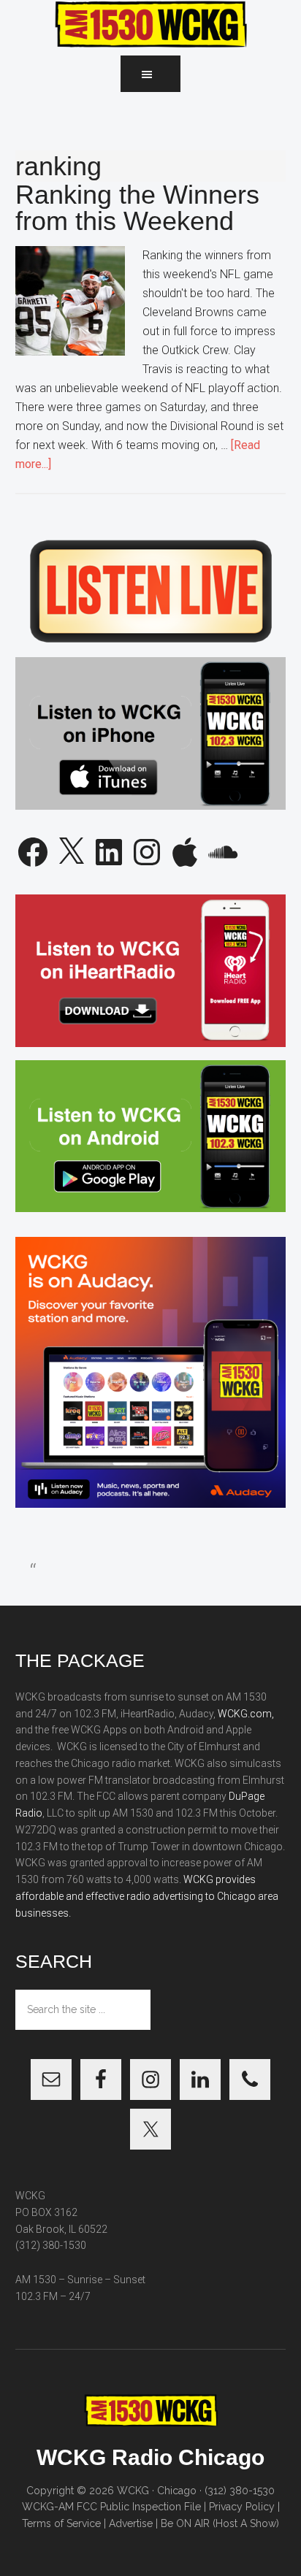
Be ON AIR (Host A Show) (220, 2523)
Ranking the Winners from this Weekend (137, 208)
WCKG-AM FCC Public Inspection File (111, 2507)
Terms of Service (61, 2523)
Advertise (131, 2523)
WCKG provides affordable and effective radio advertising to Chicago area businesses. (147, 1896)
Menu (150, 74)
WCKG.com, (246, 1714)
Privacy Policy (242, 2507)
